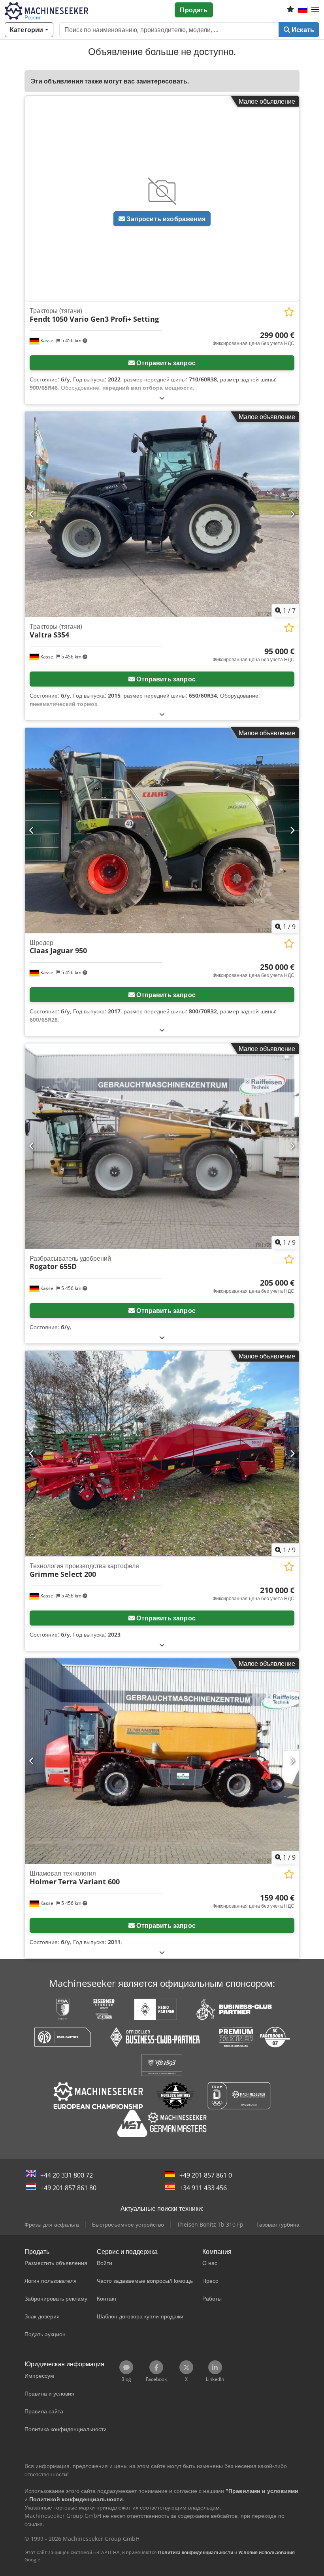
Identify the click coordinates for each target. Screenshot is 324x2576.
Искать (302, 30)
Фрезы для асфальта (52, 2224)
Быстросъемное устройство (128, 2224)
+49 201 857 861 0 (206, 2175)
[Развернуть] (162, 398)
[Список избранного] (290, 10)
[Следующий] (292, 514)
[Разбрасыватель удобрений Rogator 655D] (162, 1146)
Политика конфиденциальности (196, 2552)
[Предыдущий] (32, 514)
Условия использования (267, 2552)
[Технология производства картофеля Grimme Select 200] (162, 1454)
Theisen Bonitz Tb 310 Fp (210, 2224)
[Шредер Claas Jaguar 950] (162, 830)
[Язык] (303, 10)
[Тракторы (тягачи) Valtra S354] (162, 514)
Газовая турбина (278, 2224)
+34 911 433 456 (203, 2188)
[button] (315, 10)
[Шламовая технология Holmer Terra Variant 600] (162, 1761)
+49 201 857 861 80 (68, 2188)
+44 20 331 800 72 (67, 2175)
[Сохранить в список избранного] (289, 312)
